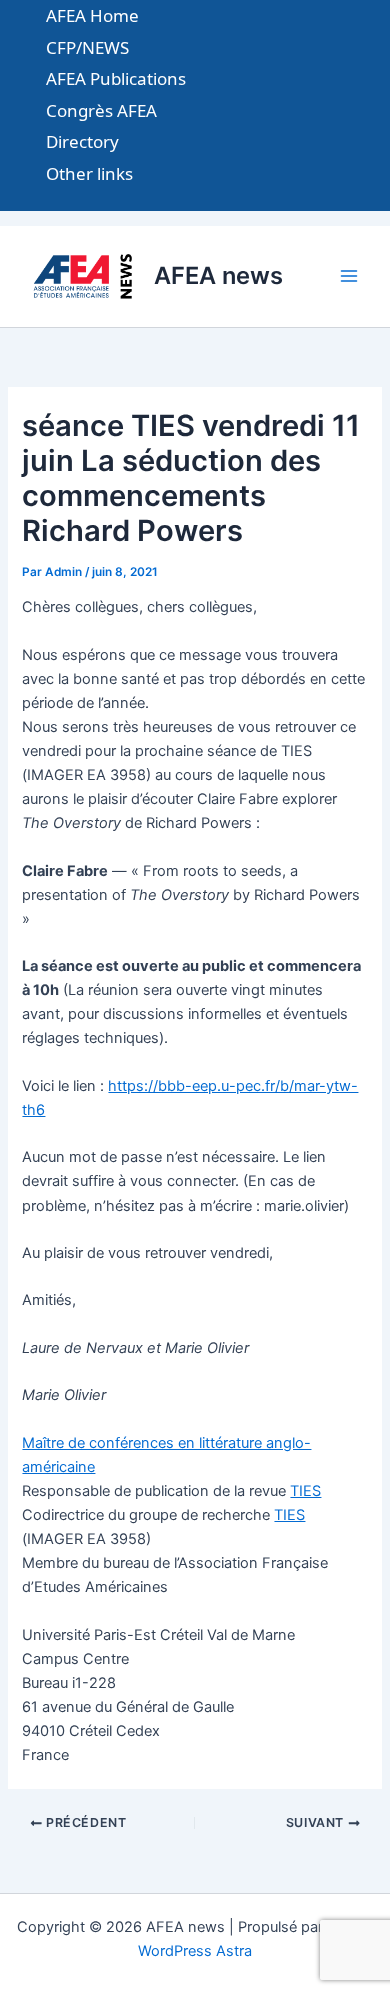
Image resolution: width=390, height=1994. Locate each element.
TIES (305, 1491)
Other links (89, 173)
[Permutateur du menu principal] (349, 276)
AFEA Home (92, 15)
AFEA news (218, 275)
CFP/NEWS (87, 47)
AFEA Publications (116, 78)
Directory (82, 141)
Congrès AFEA (101, 110)
